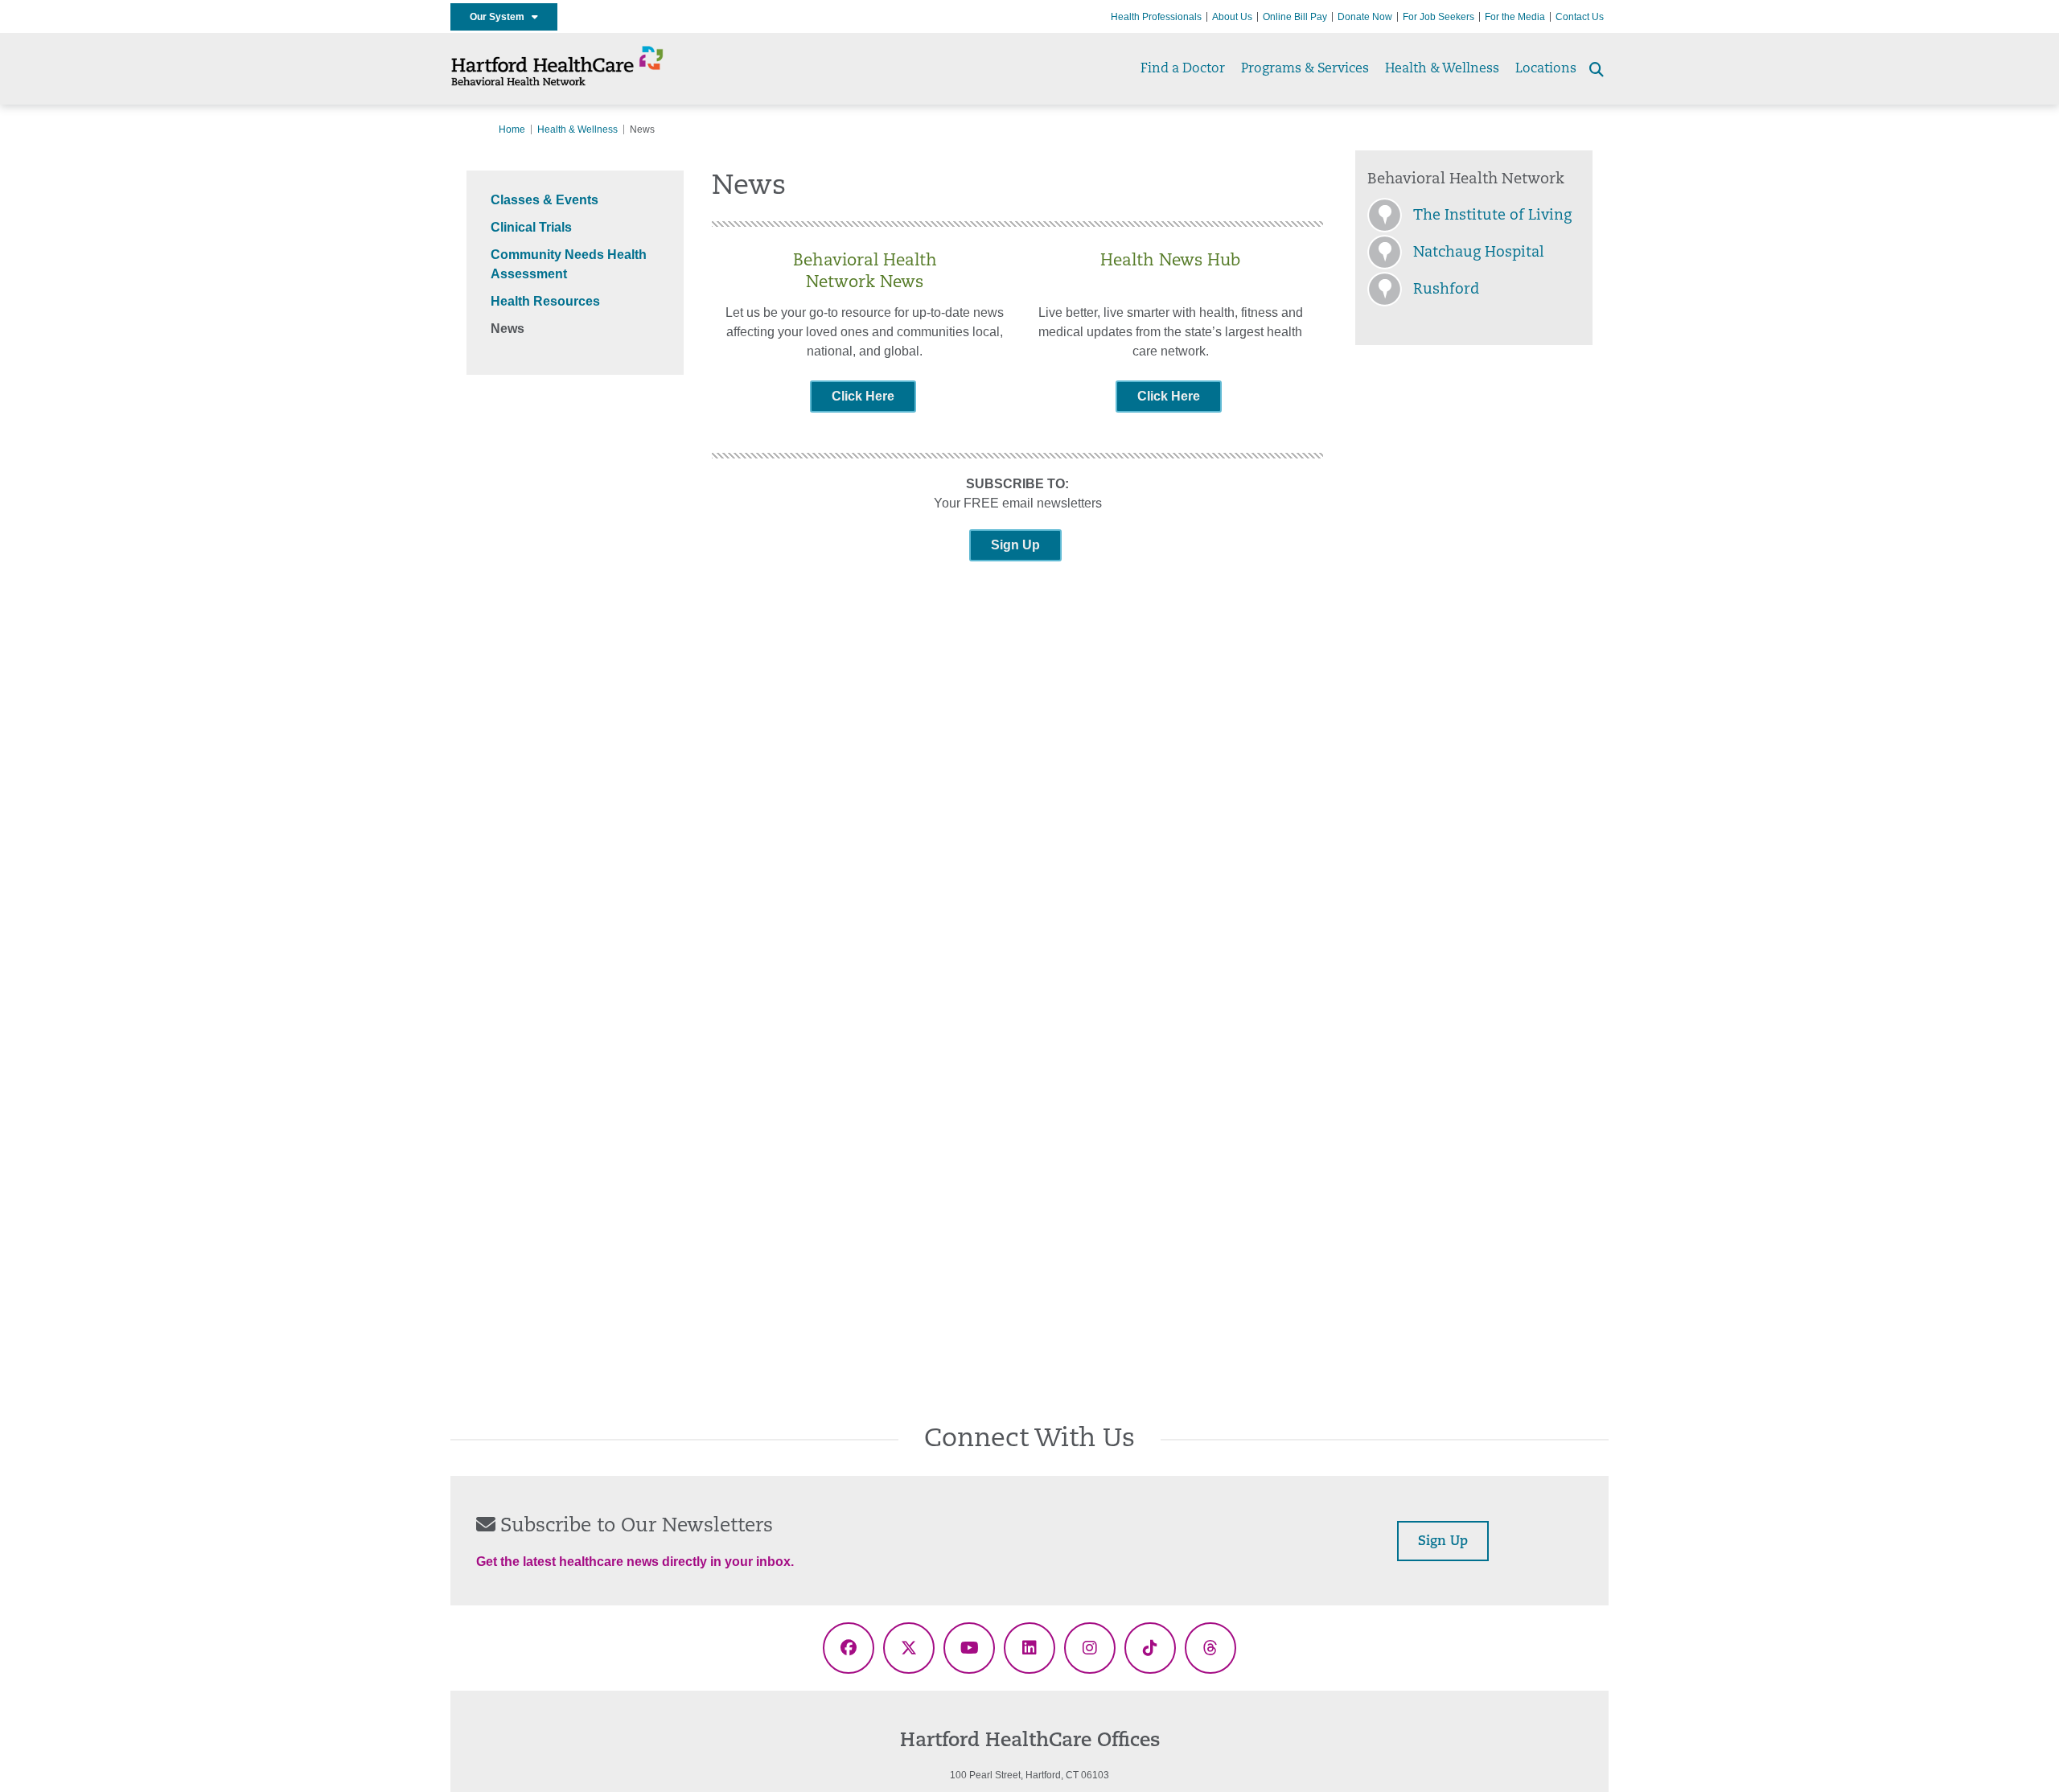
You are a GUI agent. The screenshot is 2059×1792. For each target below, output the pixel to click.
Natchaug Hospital (1479, 253)
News (508, 329)
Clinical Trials (531, 227)
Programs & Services (1305, 69)
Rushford (1446, 290)
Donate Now (1365, 17)
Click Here (863, 396)
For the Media (1515, 17)
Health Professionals (1156, 17)
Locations (1546, 69)
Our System (501, 17)
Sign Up (1015, 545)
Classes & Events (545, 200)
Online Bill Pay (1295, 17)
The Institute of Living (1492, 216)
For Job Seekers (1438, 17)
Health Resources (545, 301)
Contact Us (1580, 17)
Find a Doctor (1183, 69)
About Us (1232, 17)
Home (512, 129)
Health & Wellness (1442, 69)
